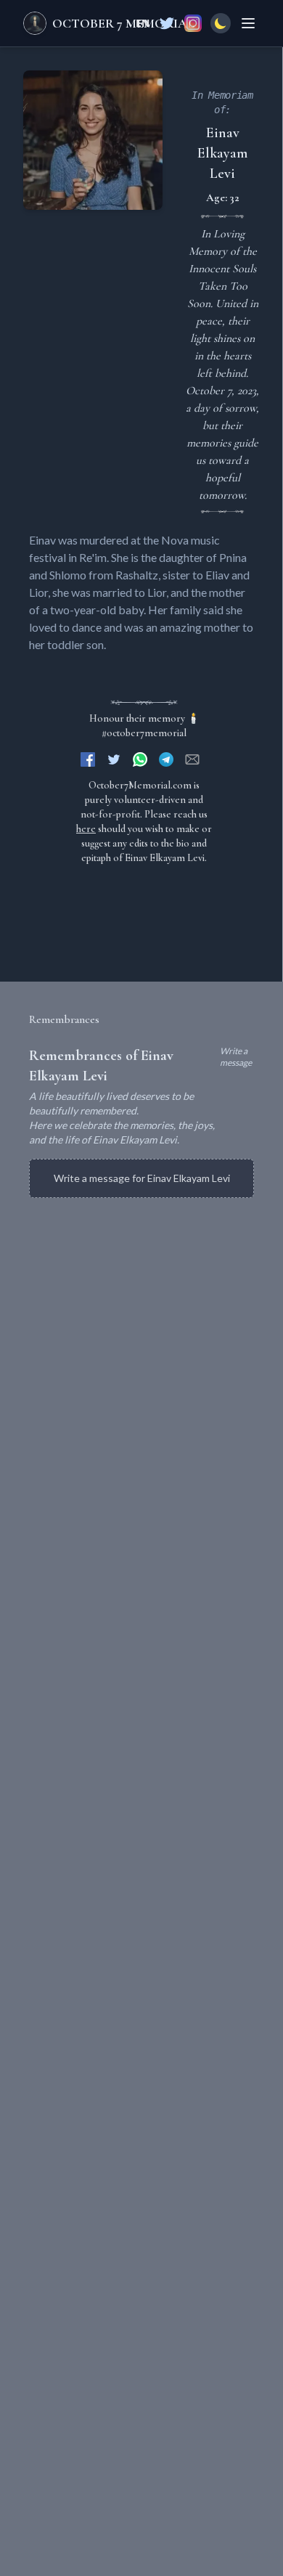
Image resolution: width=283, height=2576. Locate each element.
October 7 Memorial (123, 23)
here (86, 829)
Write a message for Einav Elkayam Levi (142, 1178)
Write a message (236, 1057)
